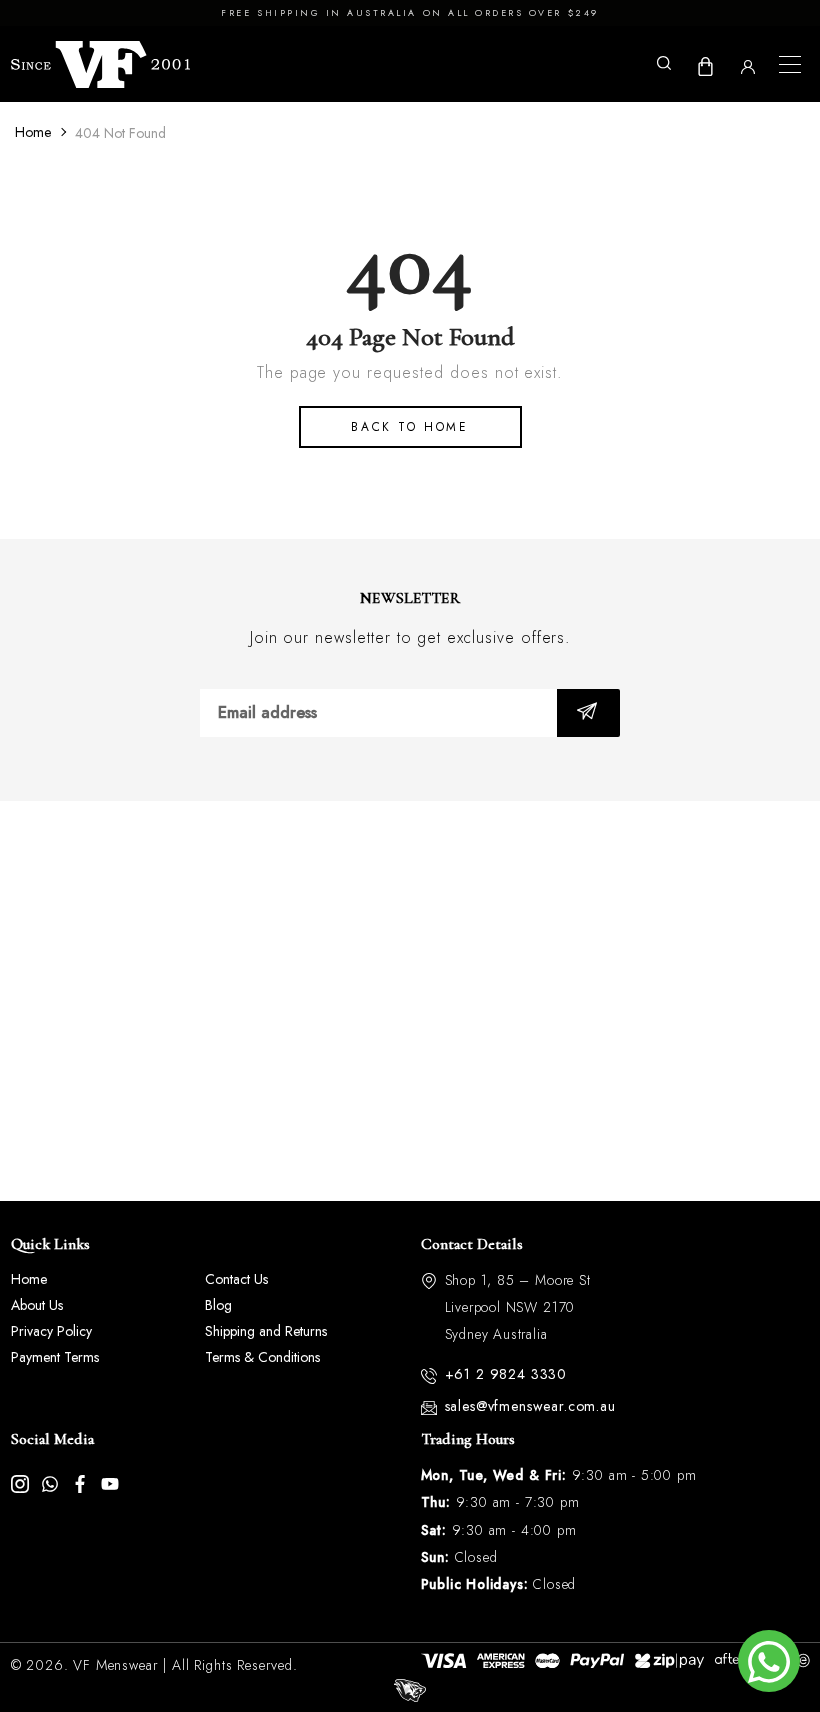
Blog (218, 1305)
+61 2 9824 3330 (506, 1374)
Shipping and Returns (266, 1331)
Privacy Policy (51, 1331)
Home (33, 132)
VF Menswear (115, 1665)
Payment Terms (55, 1357)
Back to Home (409, 426)
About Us (37, 1305)
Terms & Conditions (262, 1357)
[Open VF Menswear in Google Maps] (410, 1001)
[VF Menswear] (101, 65)
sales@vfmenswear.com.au (530, 1406)
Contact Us (236, 1279)
